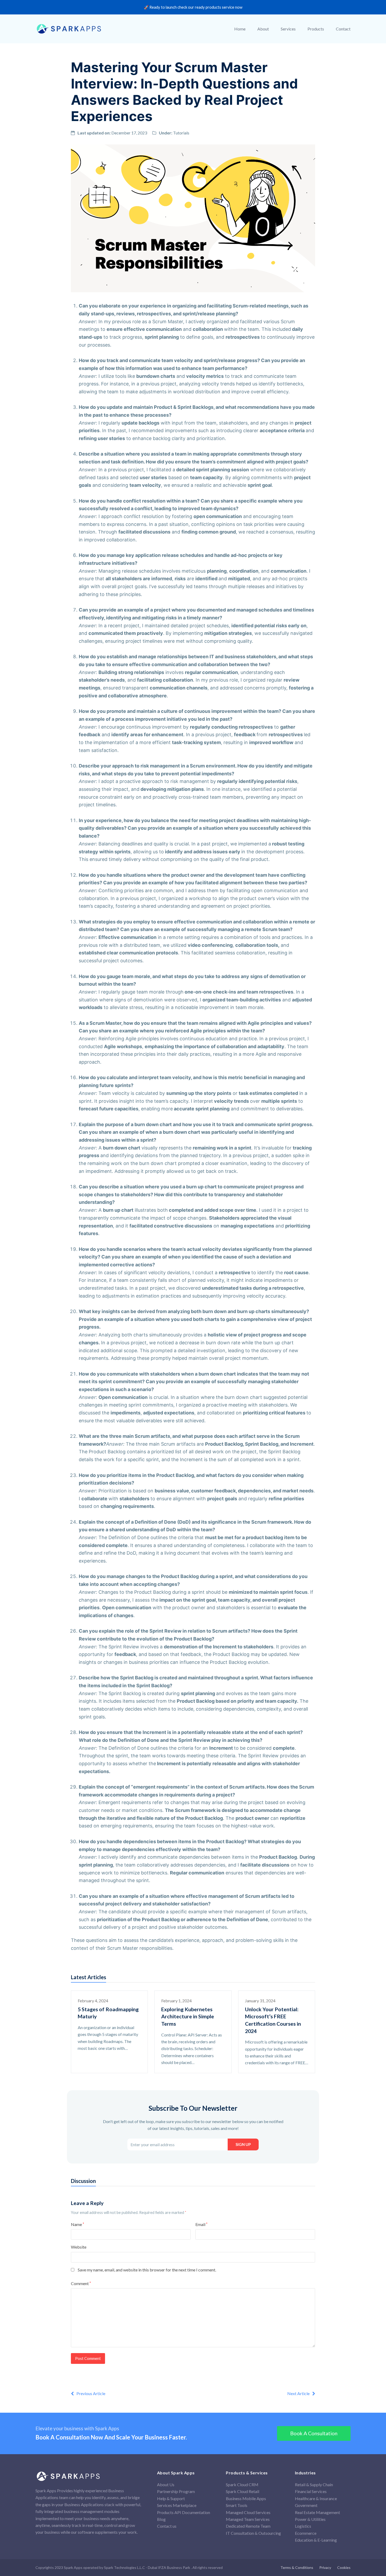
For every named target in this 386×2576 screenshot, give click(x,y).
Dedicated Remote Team (248, 2526)
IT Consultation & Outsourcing (253, 2533)
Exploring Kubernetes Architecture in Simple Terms (188, 2016)
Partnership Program (176, 2491)
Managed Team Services (248, 2519)
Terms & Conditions (297, 2567)
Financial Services (311, 2491)
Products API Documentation (184, 2512)
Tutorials (181, 133)
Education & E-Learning (316, 2540)
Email (201, 2224)
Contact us (167, 2526)
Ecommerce (306, 2533)
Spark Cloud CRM (242, 2484)
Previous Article (91, 2393)
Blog (161, 2519)
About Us (166, 2484)
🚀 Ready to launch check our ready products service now (193, 7)
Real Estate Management (317, 2512)
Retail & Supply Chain (314, 2484)
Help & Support (171, 2498)
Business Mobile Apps (246, 2498)
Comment (81, 2283)
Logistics (303, 2526)
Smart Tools (237, 2505)
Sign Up (243, 2144)
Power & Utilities (310, 2519)
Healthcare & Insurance (316, 2498)
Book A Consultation (314, 2433)
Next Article (298, 2393)
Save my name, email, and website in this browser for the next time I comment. (147, 2270)
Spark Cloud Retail (242, 2491)
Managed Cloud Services (248, 2512)
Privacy (325, 2567)
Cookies (344, 2567)
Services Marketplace (177, 2505)
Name (77, 2224)
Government (306, 2505)
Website (79, 2247)
